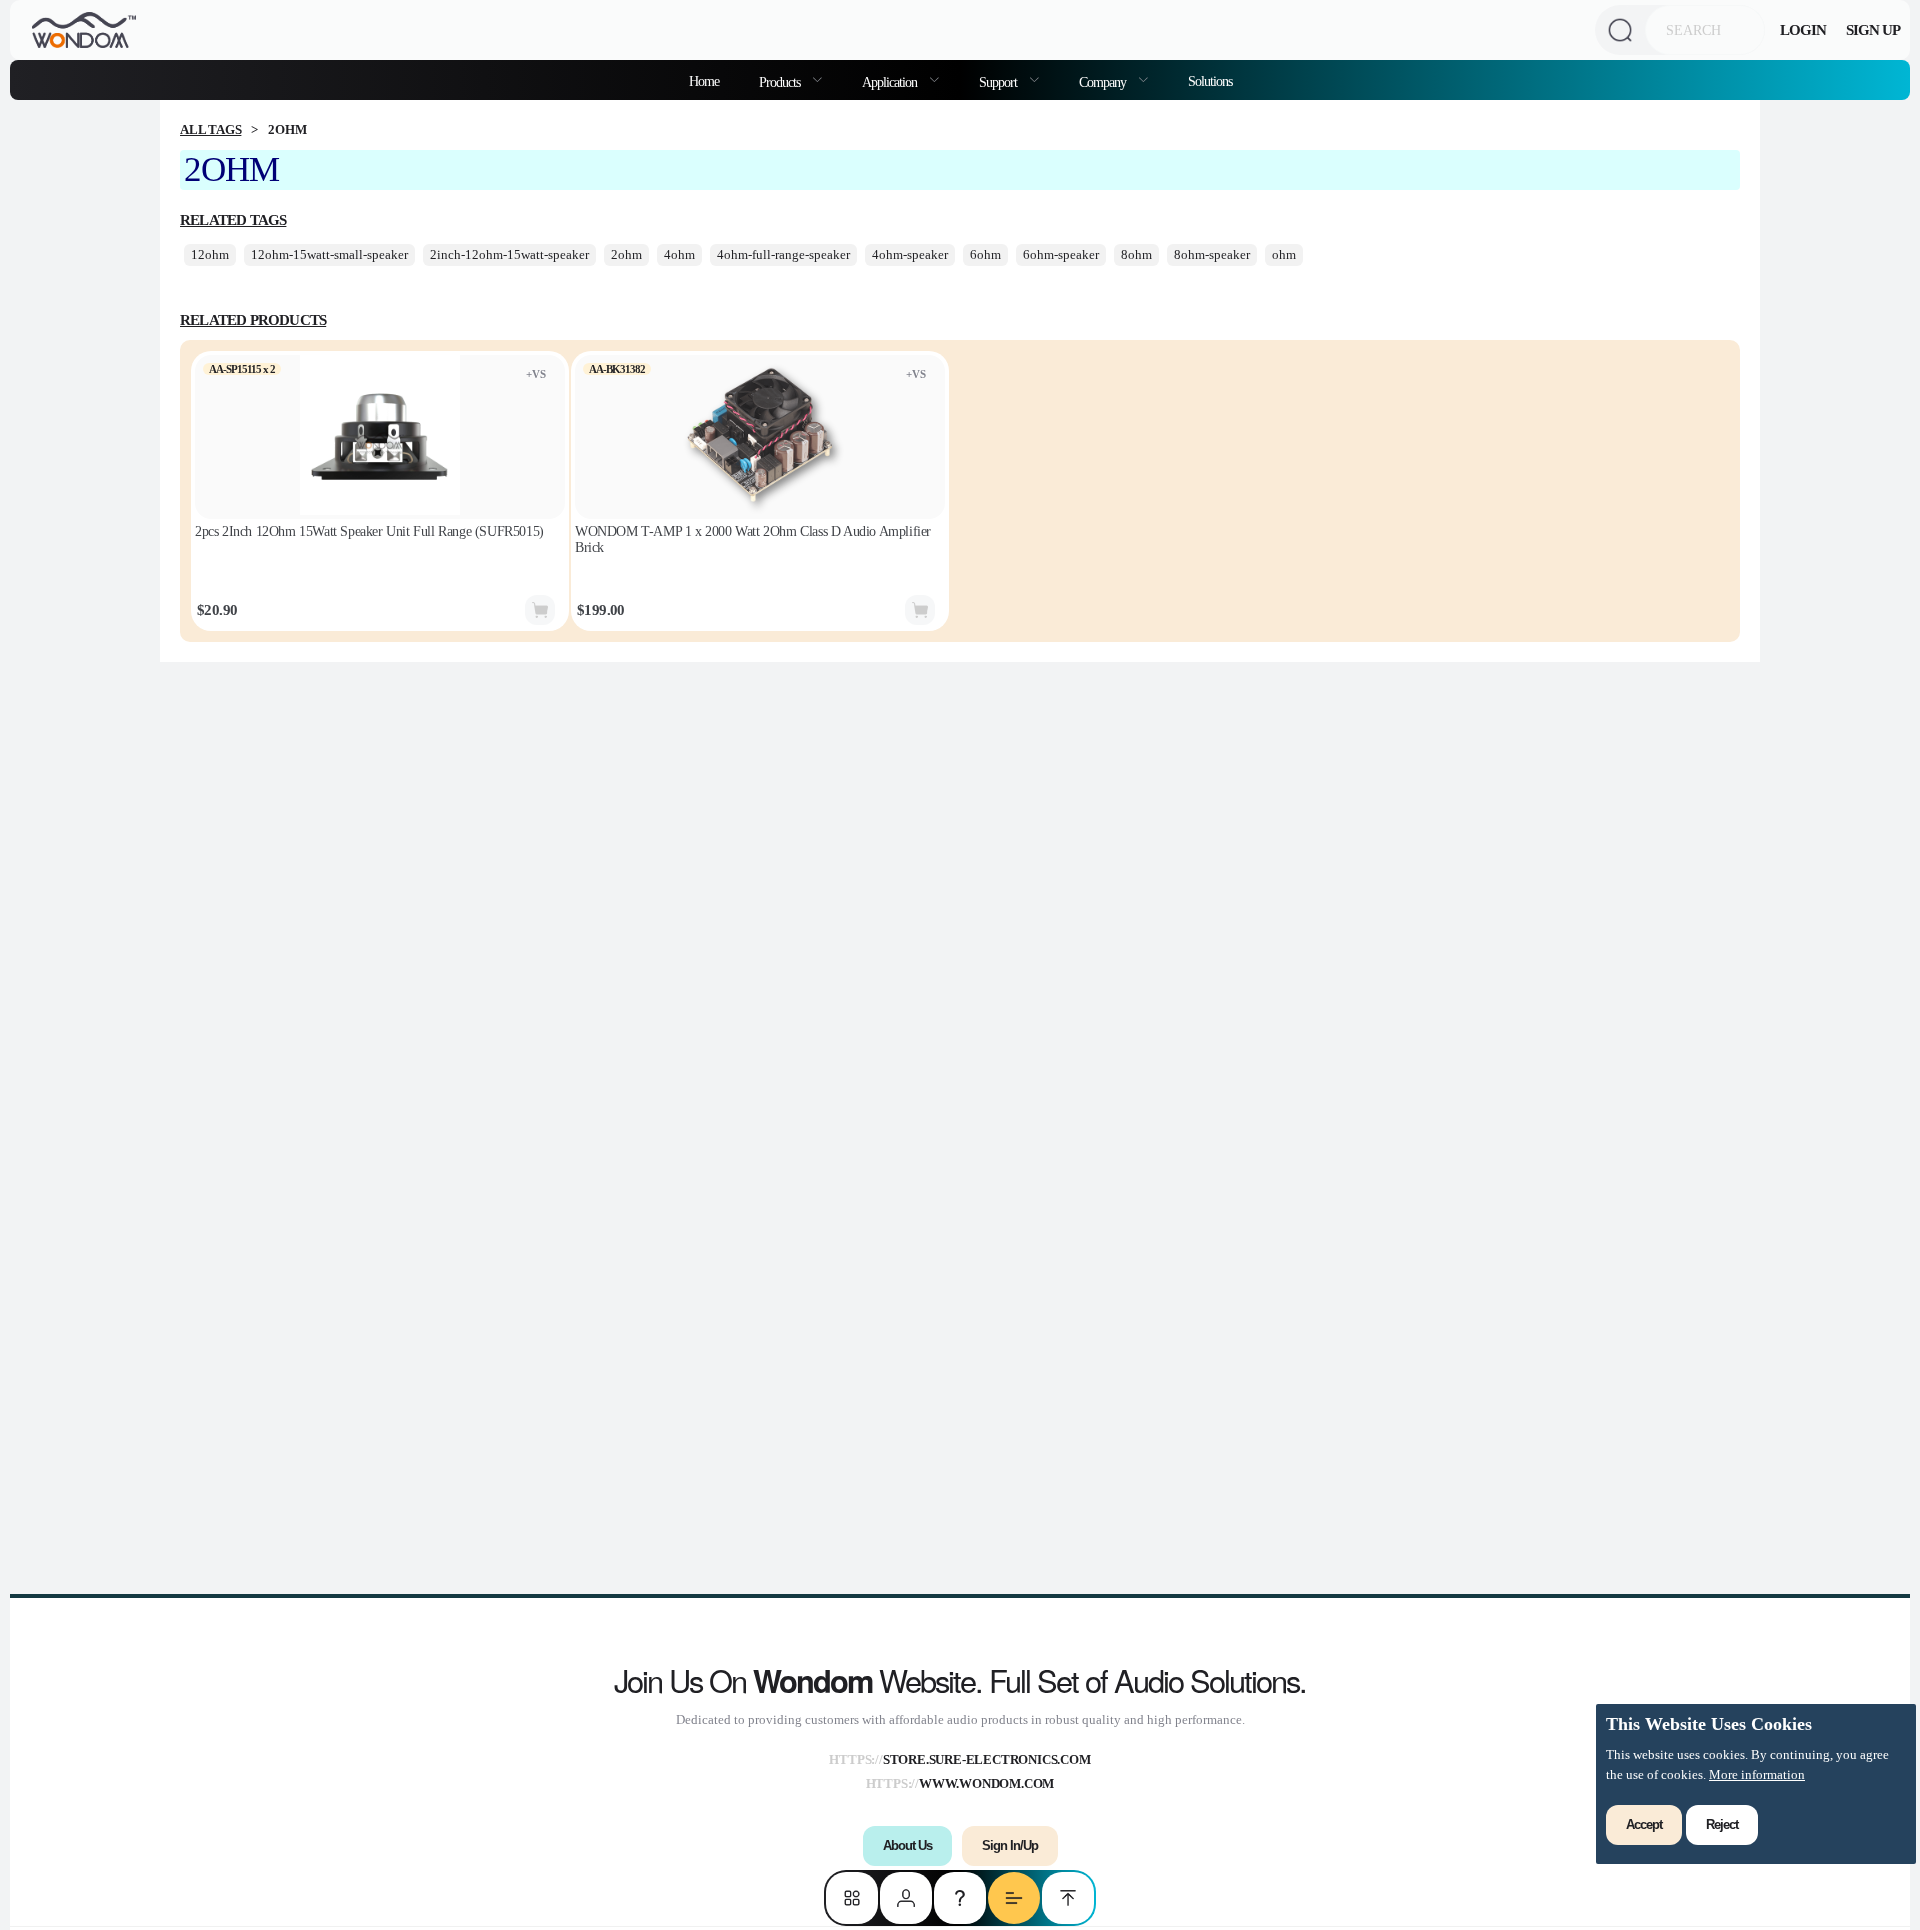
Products (781, 82)
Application (891, 82)
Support (999, 82)
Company (1104, 82)
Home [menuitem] (704, 81)
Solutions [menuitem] (1210, 81)
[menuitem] (790, 80)
